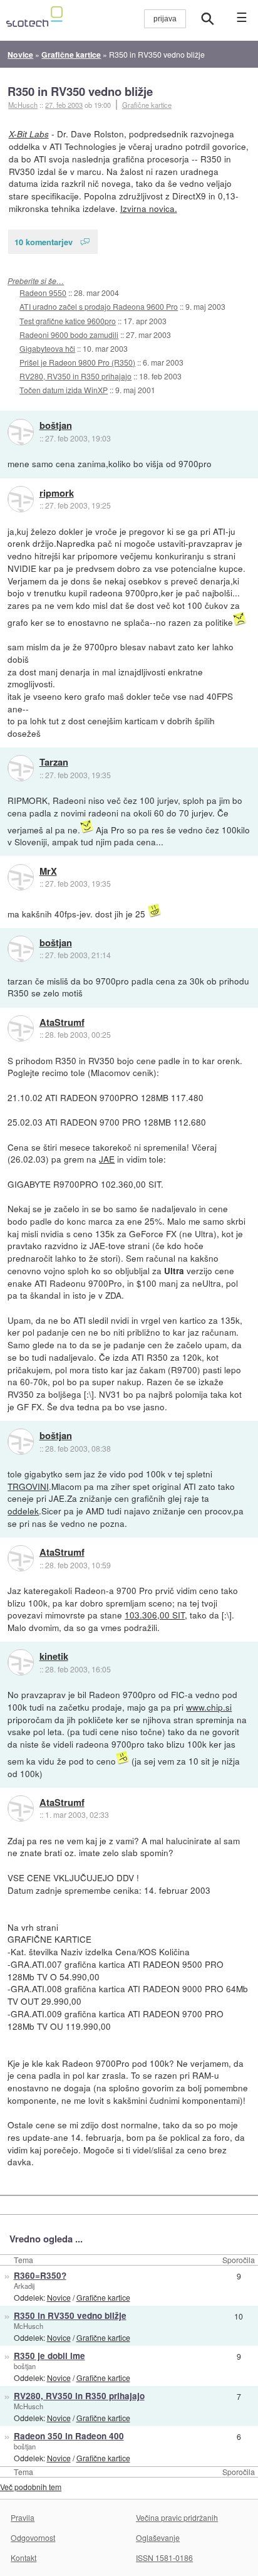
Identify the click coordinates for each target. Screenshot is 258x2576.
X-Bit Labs (29, 134)
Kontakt (23, 2558)
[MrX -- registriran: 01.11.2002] (21, 877)
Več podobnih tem (31, 2487)
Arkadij (24, 2286)
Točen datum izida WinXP (64, 390)
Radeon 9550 (43, 293)
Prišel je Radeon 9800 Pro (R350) (77, 362)
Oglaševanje (158, 2537)
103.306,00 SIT (155, 1615)
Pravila (23, 2517)
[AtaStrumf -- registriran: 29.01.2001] (21, 1028)
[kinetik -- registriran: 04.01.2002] (21, 1662)
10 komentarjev (44, 242)
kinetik (54, 1657)
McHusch (28, 2326)
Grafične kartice (147, 105)
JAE (107, 1159)
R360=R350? (40, 2275)
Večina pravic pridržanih (177, 2517)
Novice (59, 2297)
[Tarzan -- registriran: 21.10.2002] (21, 768)
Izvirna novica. (149, 208)
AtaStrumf (62, 1023)
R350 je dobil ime (49, 2356)
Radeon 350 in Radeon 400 (69, 2436)
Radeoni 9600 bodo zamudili (69, 335)
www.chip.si (209, 1707)
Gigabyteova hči (47, 348)
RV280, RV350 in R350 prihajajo (75, 376)
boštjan (56, 426)
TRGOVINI (28, 1486)
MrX (48, 872)
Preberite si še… (36, 281)
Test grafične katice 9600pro (68, 321)
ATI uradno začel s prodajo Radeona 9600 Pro (99, 306)
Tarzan (54, 763)
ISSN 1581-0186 (164, 2558)
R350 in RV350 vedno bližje (80, 91)
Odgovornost (33, 2537)
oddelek (23, 1511)
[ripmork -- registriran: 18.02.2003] (21, 499)
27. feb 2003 (64, 105)
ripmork (57, 494)
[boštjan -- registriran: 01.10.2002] (21, 432)
